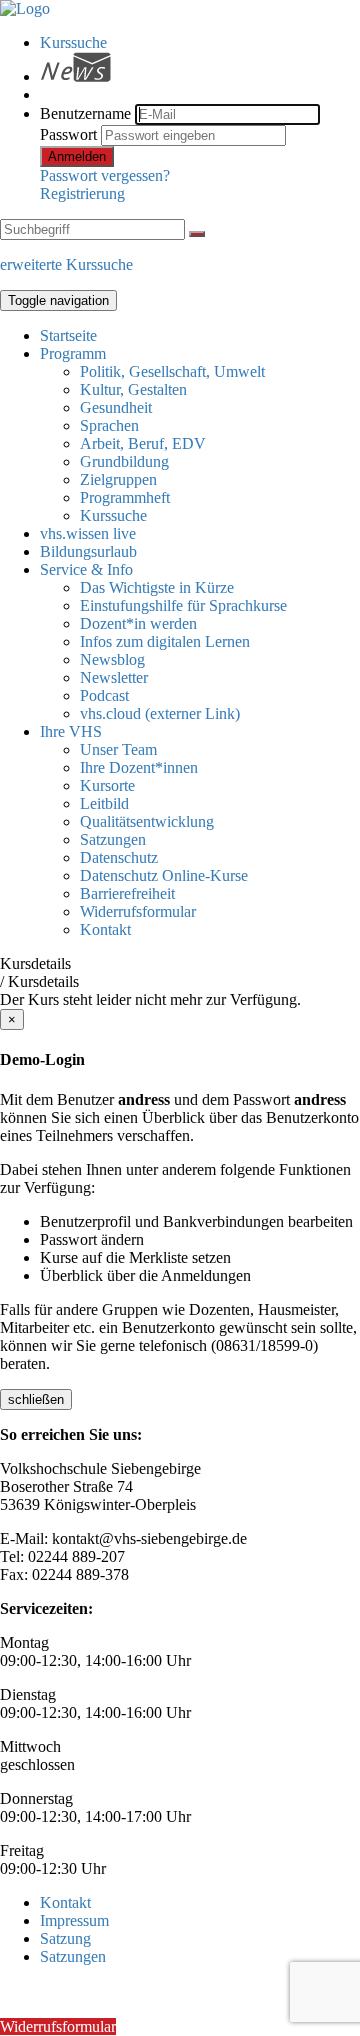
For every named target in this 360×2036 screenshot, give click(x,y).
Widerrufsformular (138, 911)
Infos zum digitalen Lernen (165, 641)
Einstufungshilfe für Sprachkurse (183, 605)
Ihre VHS (71, 731)
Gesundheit (116, 407)
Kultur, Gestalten (133, 389)
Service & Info (86, 569)
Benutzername (85, 113)
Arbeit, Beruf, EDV (143, 443)
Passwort (68, 134)
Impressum (74, 1920)
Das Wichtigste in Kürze (157, 587)
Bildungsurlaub (88, 551)
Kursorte (107, 785)
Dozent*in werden (138, 623)
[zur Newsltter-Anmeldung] (75, 76)
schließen (36, 1399)
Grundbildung (124, 461)
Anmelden (77, 156)
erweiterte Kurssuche (66, 264)
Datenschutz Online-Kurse (164, 875)
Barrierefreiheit (127, 893)
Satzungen (113, 839)
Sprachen (109, 425)
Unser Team (118, 749)
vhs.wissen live (88, 533)
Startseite (68, 335)
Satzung (65, 1938)
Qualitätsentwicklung (147, 821)
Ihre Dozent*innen (139, 767)
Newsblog (112, 659)
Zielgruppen (118, 479)
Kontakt (105, 929)
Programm (73, 353)
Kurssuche (73, 42)
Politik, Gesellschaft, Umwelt (172, 371)
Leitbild (104, 803)
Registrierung (82, 193)
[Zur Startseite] (25, 8)
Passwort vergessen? (105, 175)
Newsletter (114, 677)
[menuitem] (200, 43)
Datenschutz (119, 857)
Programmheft (125, 497)
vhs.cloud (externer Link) (160, 713)
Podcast (104, 695)
